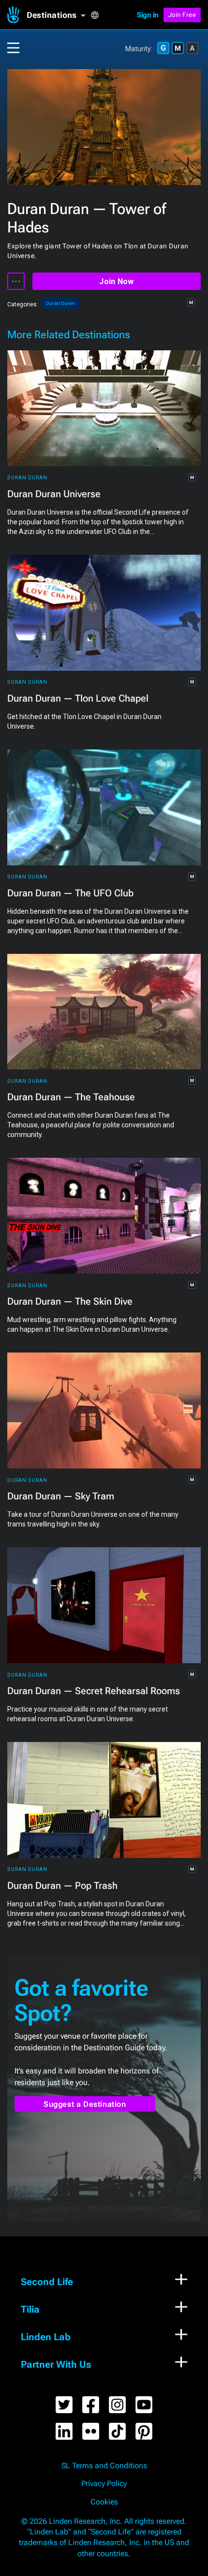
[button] (59, 15)
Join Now (116, 281)
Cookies (104, 2502)
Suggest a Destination (85, 2104)
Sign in (148, 15)
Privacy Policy (104, 2484)
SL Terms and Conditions (104, 2466)
